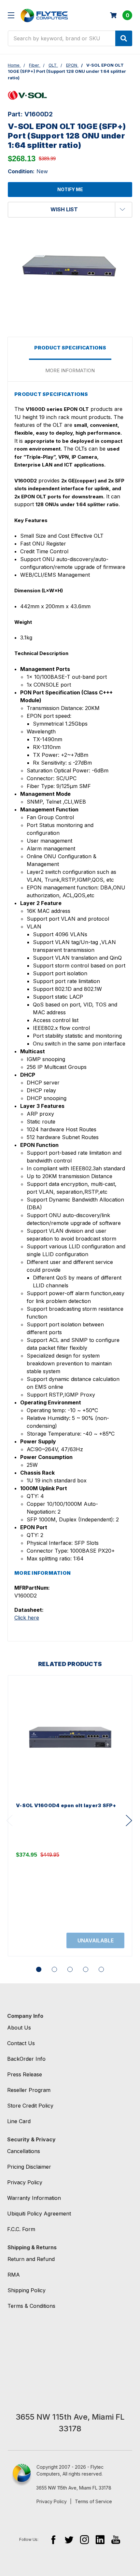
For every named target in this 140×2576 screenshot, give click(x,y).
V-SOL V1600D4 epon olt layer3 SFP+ (66, 1805)
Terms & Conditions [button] (31, 2306)
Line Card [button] (19, 2121)
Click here (27, 1618)
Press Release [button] (25, 2074)
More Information (70, 370)
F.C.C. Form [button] (21, 2229)
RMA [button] (14, 2275)
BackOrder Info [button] (26, 2059)
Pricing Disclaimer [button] (29, 2167)
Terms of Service (93, 2501)
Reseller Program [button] (29, 2090)
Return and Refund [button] (31, 2259)
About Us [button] (19, 2028)
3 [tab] (70, 1969)
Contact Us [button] (21, 2043)
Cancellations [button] (24, 2151)
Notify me (70, 189)
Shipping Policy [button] (27, 2290)
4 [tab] (86, 1969)
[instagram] (84, 2539)
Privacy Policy (52, 2501)
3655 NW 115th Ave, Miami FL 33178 (74, 2488)
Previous (9, 1821)
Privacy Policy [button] (25, 2182)
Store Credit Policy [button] (30, 2106)
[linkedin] (100, 2539)
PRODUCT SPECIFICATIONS (70, 348)
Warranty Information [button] (34, 2198)
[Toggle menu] (11, 15)
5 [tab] (101, 1969)
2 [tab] (54, 1969)
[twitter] (69, 2539)
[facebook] (53, 2539)
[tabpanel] (70, 1816)
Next (129, 1821)
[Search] (124, 38)
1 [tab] (39, 1969)
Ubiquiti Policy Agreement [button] (39, 2214)
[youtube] (116, 2539)
